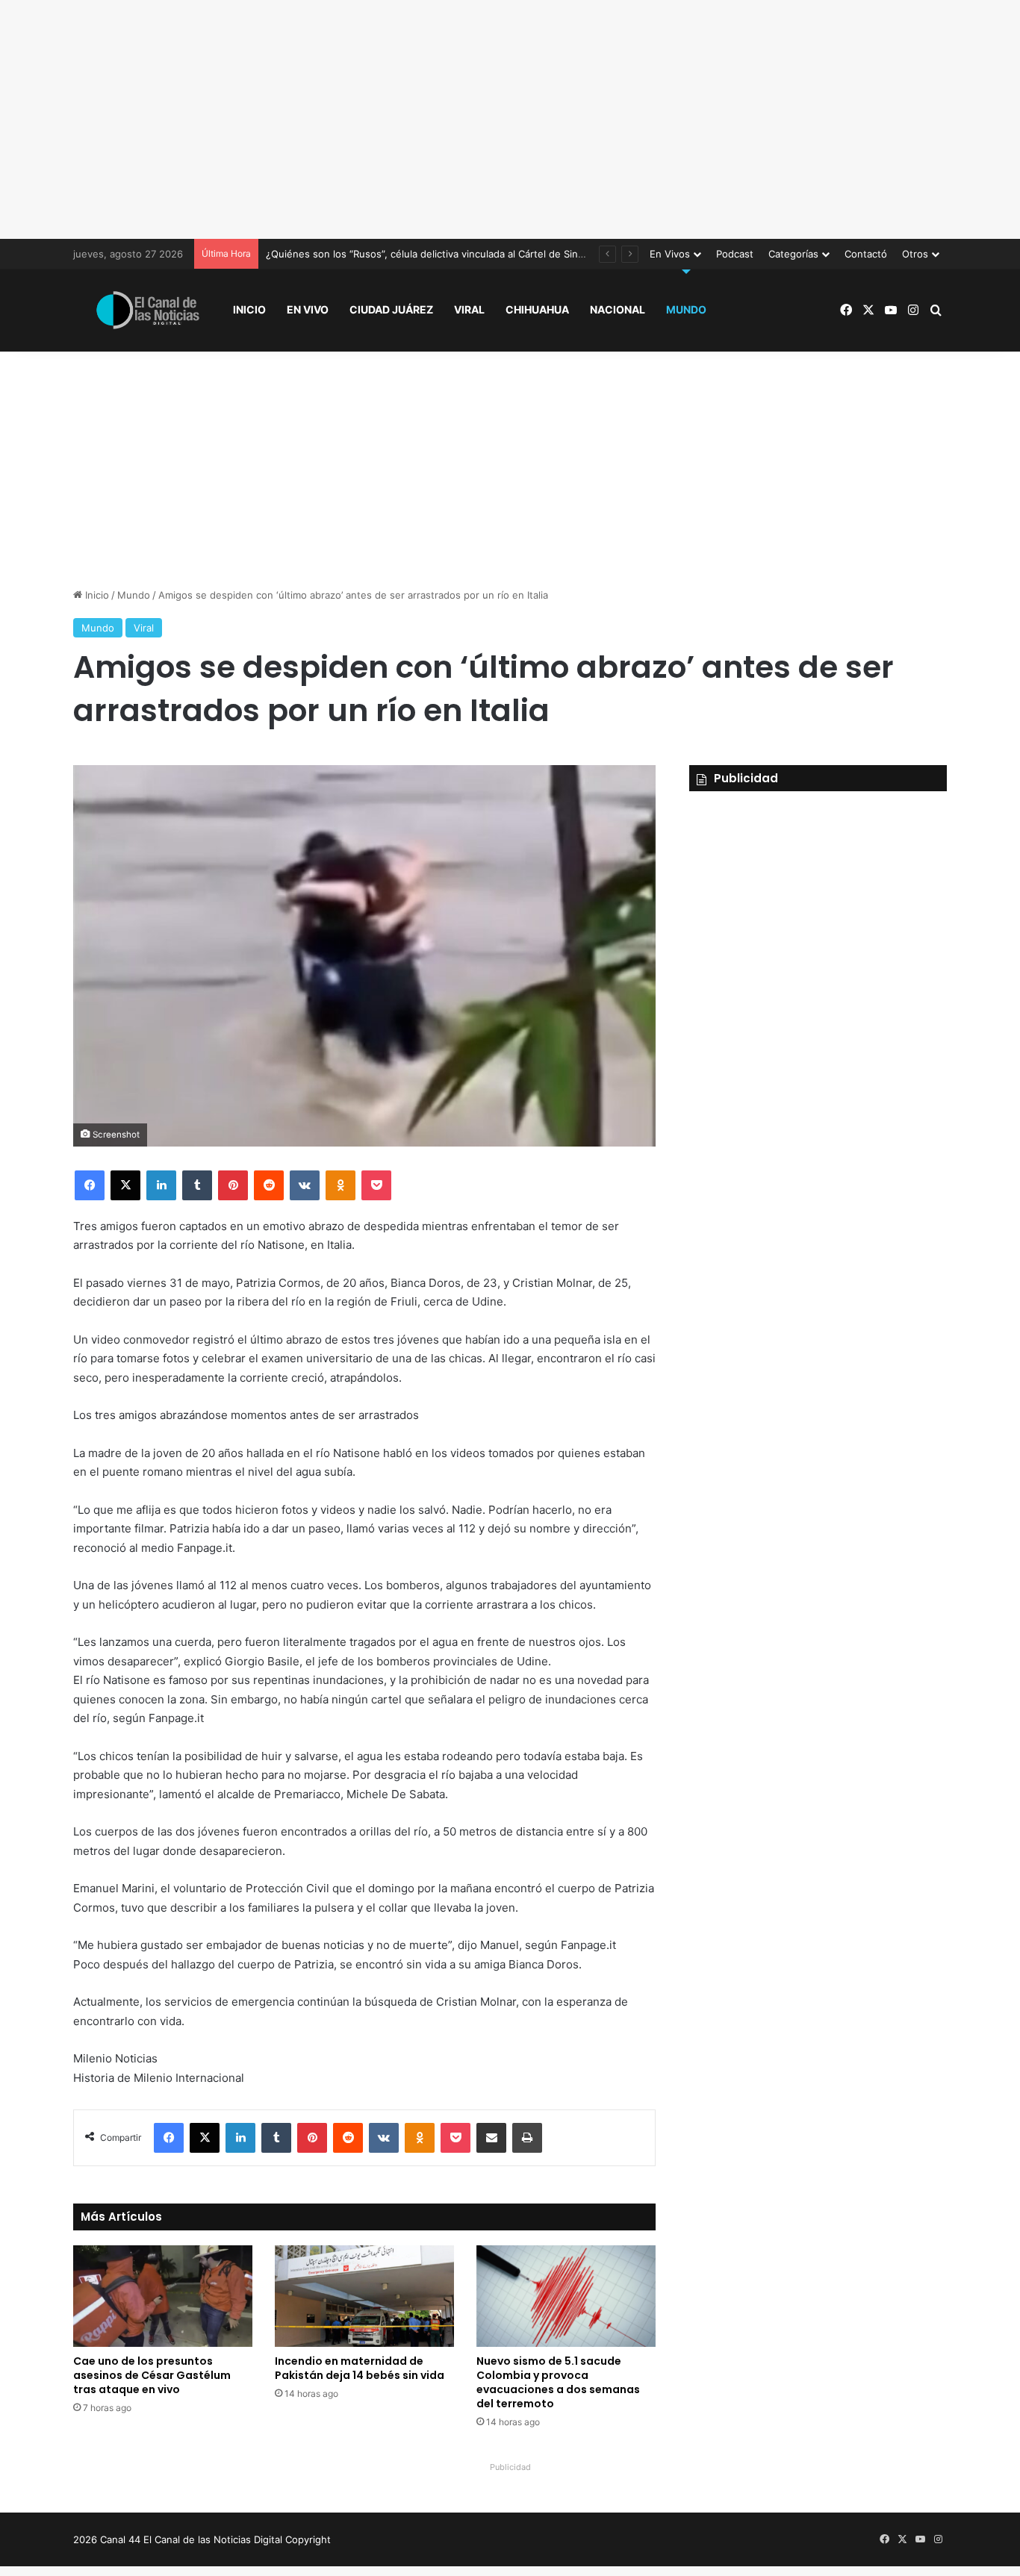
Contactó (866, 254)
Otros (915, 254)
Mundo (686, 309)
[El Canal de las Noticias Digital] (148, 310)
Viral (469, 309)
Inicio (249, 309)
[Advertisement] (510, 119)
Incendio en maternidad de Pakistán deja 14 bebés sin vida (360, 2368)
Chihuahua (537, 309)
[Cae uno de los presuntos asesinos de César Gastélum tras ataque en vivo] (163, 2296)
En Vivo (308, 309)
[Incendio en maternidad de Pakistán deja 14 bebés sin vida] (364, 2296)
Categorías (793, 254)
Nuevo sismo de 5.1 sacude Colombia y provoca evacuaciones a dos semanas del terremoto (558, 2382)
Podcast (735, 254)
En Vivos (670, 254)
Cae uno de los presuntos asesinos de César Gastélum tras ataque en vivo (152, 2375)
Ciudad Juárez (391, 309)
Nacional (618, 309)
